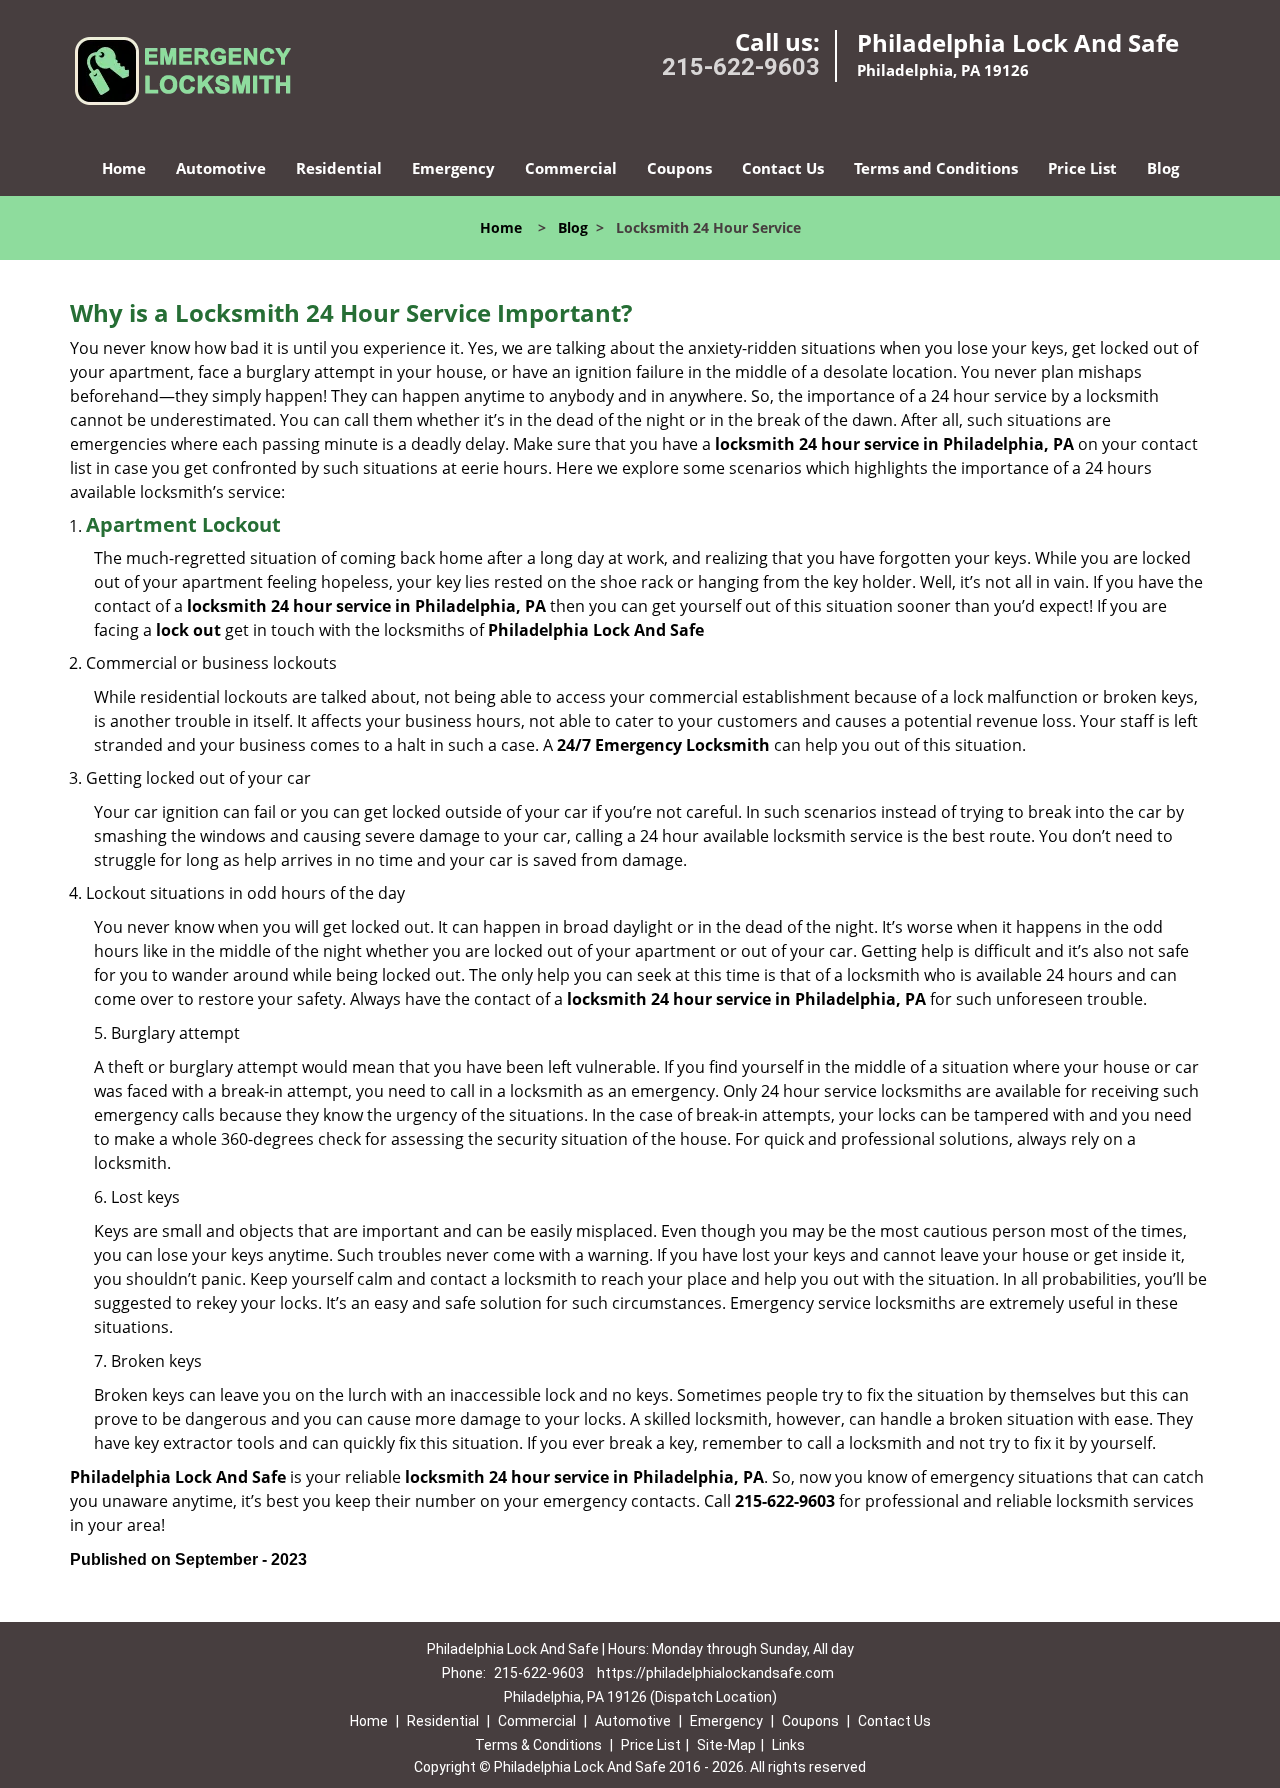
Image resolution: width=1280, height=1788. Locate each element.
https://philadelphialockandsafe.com (715, 1673)
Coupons (679, 168)
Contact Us (783, 168)
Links (788, 1745)
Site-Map (726, 1745)
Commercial (571, 168)
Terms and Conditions (936, 168)
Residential (339, 168)
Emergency (453, 168)
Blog (1163, 168)
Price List (1082, 168)
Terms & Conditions (538, 1745)
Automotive (221, 168)
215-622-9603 (741, 67)
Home (124, 168)
